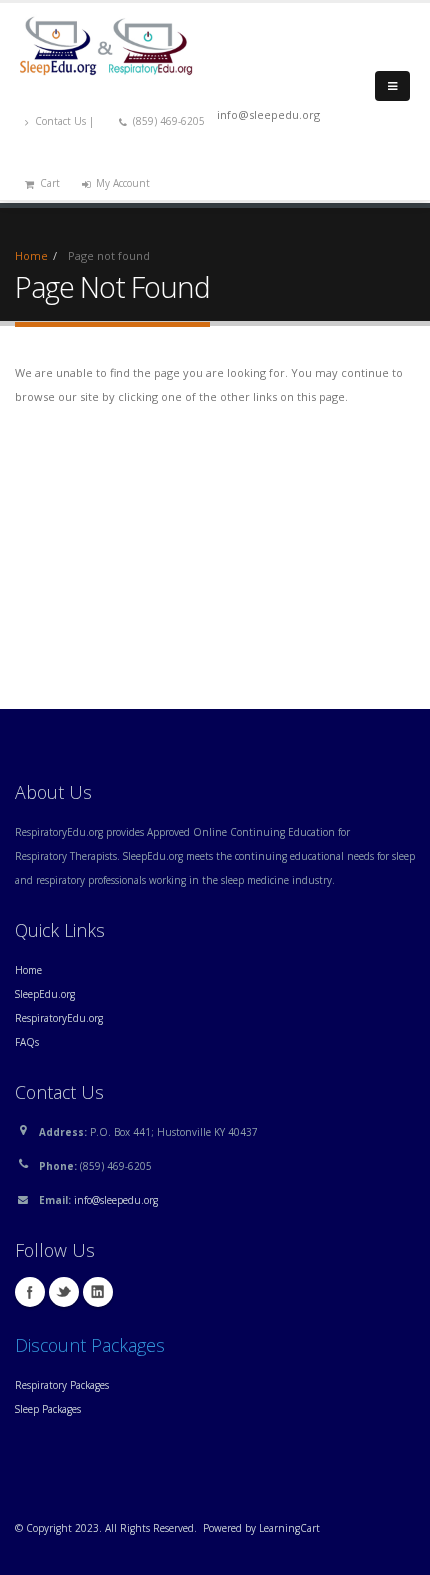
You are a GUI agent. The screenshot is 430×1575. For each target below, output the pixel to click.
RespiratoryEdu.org (59, 1018)
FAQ (25, 1042)
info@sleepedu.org (116, 1200)
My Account (123, 183)
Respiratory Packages (62, 1385)
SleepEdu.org (45, 994)
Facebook (30, 1292)
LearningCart (289, 1528)
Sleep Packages (48, 1409)
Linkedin (98, 1292)
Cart (50, 183)
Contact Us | (66, 121)
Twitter (64, 1292)
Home (31, 255)
